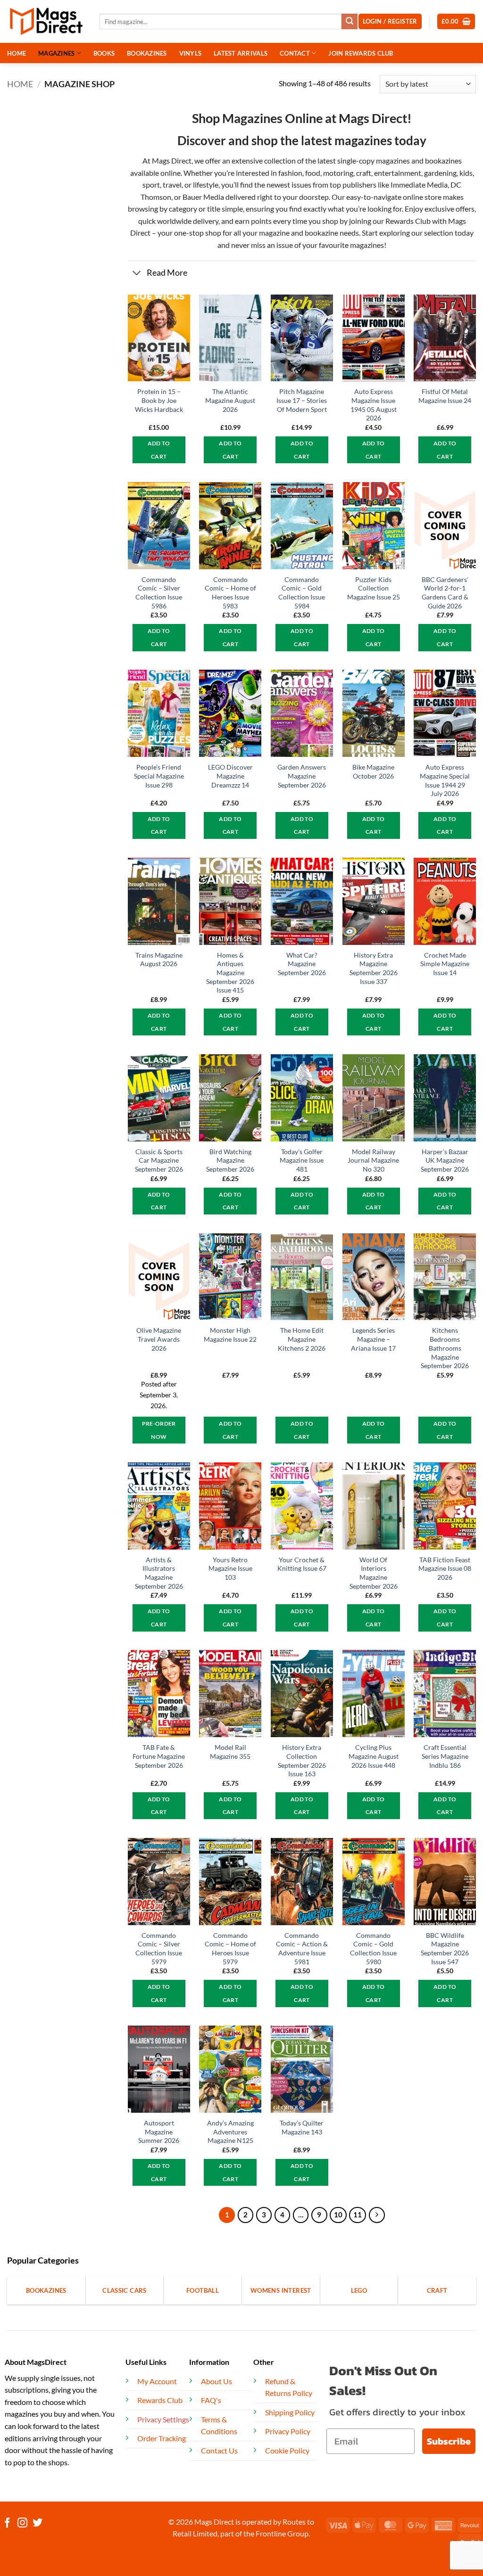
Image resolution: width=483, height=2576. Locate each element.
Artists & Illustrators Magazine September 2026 (159, 1573)
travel (172, 185)
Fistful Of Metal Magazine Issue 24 (445, 396)
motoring (338, 173)
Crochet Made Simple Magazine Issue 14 (445, 964)
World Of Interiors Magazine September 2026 (374, 1573)
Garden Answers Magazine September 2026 (302, 776)
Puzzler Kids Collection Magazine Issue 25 (374, 588)
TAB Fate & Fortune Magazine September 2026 (159, 1756)
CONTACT (295, 53)
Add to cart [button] (159, 450)
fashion (290, 173)
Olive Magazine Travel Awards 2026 (159, 1339)
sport (151, 185)
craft (364, 173)
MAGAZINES (56, 53)
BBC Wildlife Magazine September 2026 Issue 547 (445, 1948)
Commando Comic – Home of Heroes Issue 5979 (230, 1948)
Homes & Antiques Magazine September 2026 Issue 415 (230, 973)
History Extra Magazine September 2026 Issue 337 (374, 968)
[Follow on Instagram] (22, 2523)
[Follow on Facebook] (7, 2523)
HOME (17, 53)
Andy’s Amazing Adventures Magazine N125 (230, 2132)
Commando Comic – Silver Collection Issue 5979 (159, 1948)
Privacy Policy (288, 2431)
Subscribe (449, 2441)
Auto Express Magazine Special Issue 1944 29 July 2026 (445, 780)
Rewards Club (408, 221)
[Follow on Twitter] (37, 2523)
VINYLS (191, 53)
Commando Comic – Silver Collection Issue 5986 (159, 593)
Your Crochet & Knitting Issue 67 (302, 1564)
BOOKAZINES (147, 53)
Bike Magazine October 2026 (373, 771)
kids (466, 173)
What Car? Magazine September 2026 (302, 964)
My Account (157, 2381)
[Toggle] (137, 274)
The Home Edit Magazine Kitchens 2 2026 (302, 1339)
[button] (456, 21)
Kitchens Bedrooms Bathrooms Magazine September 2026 (445, 1348)
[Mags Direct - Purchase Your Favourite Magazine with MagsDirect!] (46, 21)
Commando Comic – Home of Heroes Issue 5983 (230, 593)
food (313, 173)
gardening (440, 173)
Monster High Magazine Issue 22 (230, 1335)
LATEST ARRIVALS (241, 53)
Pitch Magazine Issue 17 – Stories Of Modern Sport (302, 400)
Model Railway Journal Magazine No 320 (373, 1160)
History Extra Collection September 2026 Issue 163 (302, 1760)
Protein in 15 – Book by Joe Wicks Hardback (159, 400)
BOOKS (104, 53)
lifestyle (206, 185)
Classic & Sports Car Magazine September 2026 (159, 1160)
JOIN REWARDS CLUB (361, 53)
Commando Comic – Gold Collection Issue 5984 (302, 593)
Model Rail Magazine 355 (230, 1752)
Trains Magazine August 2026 (159, 960)
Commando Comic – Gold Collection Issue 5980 (373, 1948)
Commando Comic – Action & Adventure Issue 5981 (302, 1948)
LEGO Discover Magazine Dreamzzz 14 (230, 776)
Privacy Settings (163, 2419)
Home (20, 84)
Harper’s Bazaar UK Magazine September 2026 (445, 1160)
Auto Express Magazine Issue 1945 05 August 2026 (374, 405)
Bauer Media (203, 197)
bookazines (443, 160)
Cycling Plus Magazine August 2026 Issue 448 (374, 1756)
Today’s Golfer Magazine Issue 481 (302, 1160)
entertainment (398, 173)
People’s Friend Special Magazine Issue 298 (159, 776)
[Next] (377, 2215)
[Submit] (350, 22)
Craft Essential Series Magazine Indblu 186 (445, 1756)
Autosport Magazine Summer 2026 (159, 2132)
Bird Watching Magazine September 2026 (230, 1160)
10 (338, 2215)
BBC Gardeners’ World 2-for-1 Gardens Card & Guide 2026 (445, 593)
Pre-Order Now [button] (159, 1430)
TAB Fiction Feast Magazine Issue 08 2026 (445, 1568)
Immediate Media (419, 185)
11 (358, 2215)
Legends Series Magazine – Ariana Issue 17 (373, 1339)
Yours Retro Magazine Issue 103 (230, 1568)
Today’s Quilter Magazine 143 (302, 2127)
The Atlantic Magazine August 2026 (230, 400)
